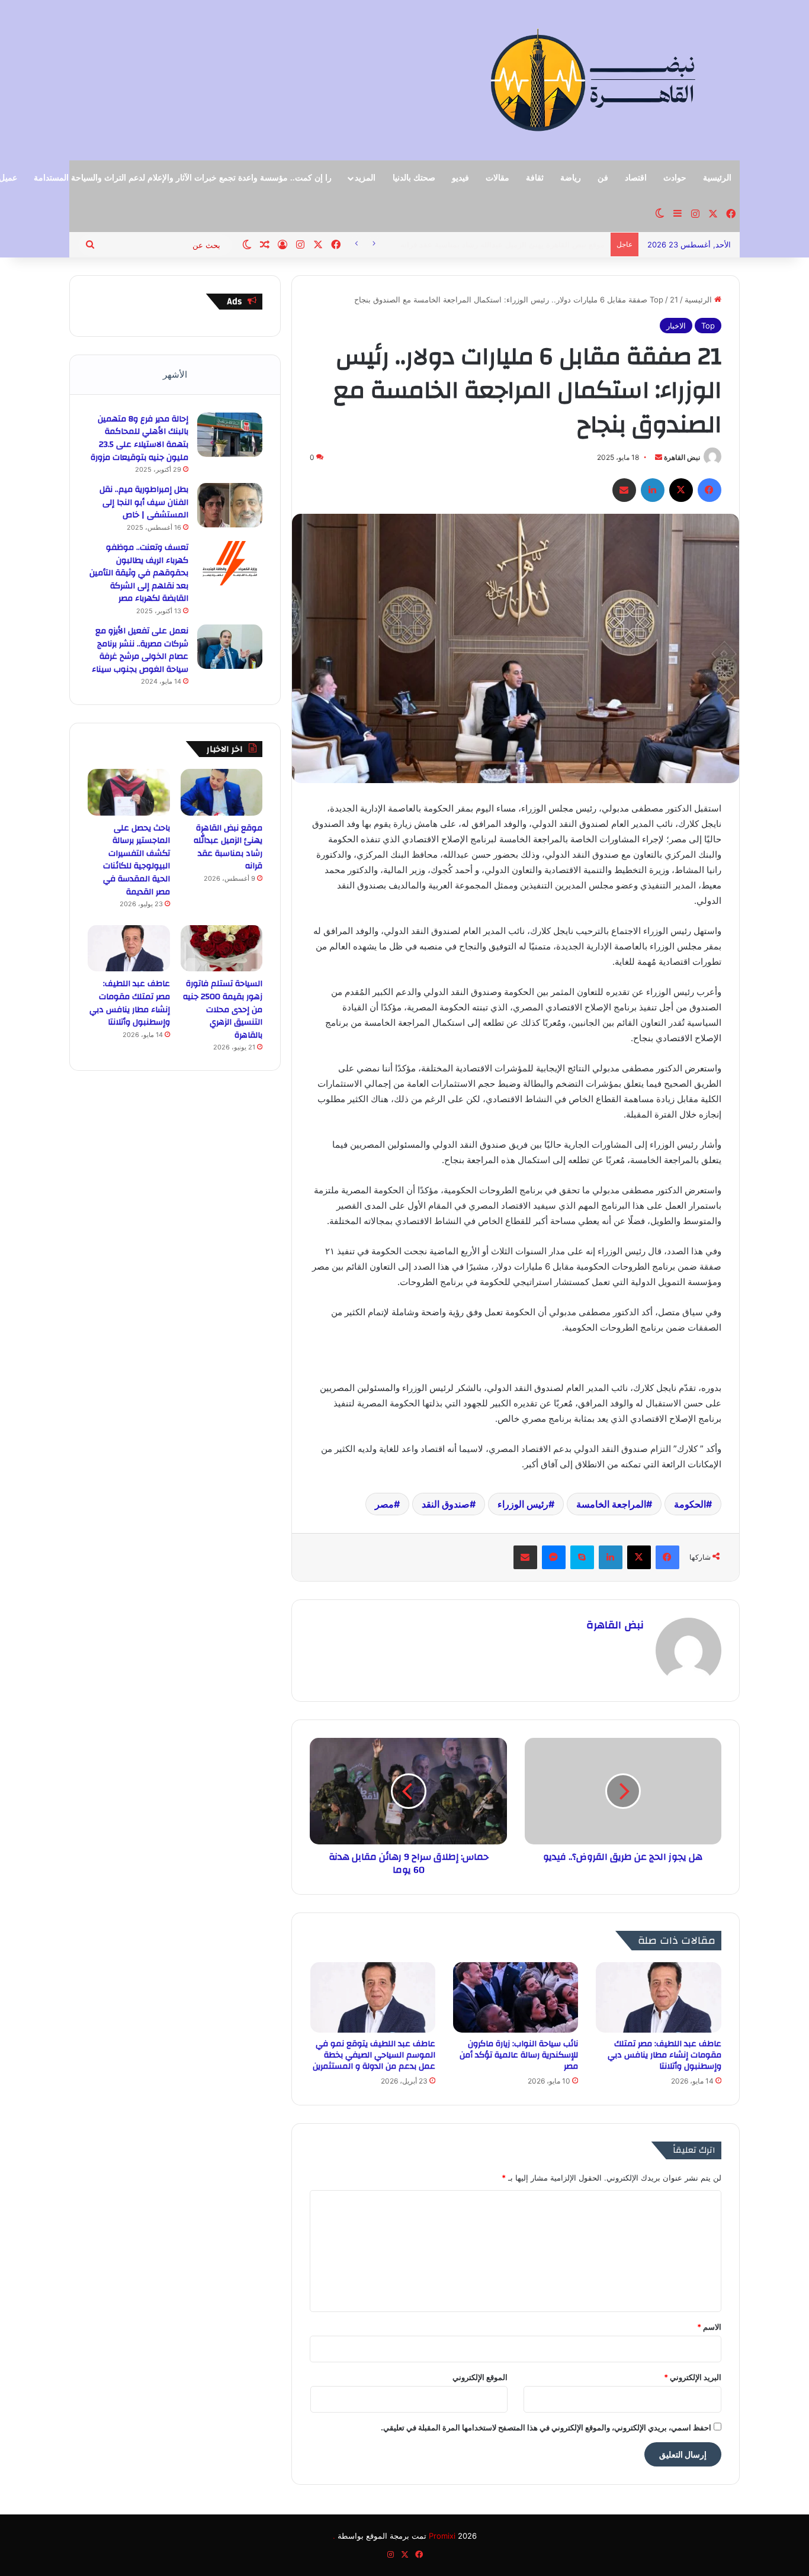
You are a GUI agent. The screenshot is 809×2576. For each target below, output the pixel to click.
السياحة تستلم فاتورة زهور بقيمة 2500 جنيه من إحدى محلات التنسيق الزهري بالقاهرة (223, 1009)
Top (656, 300)
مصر (384, 1504)
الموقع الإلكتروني (480, 2377)
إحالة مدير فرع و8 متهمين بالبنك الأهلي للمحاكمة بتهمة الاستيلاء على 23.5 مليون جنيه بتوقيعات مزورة (139, 438)
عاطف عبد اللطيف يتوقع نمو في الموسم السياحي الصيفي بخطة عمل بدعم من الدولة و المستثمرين (374, 2055)
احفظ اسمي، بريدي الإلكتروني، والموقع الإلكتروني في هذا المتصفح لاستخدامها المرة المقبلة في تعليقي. (546, 2427)
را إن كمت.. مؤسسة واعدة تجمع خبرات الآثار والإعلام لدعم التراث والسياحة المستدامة (183, 178)
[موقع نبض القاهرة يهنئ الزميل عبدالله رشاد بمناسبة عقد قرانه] (222, 792)
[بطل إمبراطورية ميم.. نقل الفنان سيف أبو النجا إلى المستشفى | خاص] (230, 505)
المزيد (365, 178)
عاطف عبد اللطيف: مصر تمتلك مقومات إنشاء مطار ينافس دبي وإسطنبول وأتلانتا (664, 2055)
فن (603, 178)
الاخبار (676, 326)
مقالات (497, 178)
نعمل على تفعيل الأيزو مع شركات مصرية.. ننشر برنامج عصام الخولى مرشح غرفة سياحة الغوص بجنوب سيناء (140, 650)
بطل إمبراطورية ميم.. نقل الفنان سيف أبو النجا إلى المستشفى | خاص (144, 502)
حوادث (675, 178)
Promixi (442, 2536)
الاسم (709, 2327)
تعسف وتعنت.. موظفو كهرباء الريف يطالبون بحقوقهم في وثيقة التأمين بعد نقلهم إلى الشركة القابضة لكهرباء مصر (139, 573)
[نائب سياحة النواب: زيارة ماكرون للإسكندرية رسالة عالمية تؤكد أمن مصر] (516, 1997)
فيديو (460, 178)
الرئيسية (717, 178)
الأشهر (175, 374)
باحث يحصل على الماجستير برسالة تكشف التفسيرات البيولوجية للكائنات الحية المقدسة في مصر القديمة (137, 860)
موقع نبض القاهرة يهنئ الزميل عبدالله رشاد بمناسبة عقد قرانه (228, 847)
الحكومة (690, 1504)
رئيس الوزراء (523, 1504)
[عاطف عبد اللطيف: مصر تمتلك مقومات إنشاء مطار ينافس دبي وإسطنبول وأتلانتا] (658, 1997)
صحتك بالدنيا (414, 178)
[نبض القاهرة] (634, 80)
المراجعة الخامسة (611, 1504)
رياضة (571, 178)
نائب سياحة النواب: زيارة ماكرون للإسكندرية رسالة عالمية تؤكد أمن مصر (519, 2055)
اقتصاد (636, 178)
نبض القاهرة (682, 457)
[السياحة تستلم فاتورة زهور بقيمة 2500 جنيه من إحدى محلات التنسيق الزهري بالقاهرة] (222, 948)
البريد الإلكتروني (693, 2377)
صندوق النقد (446, 1504)
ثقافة (535, 178)
